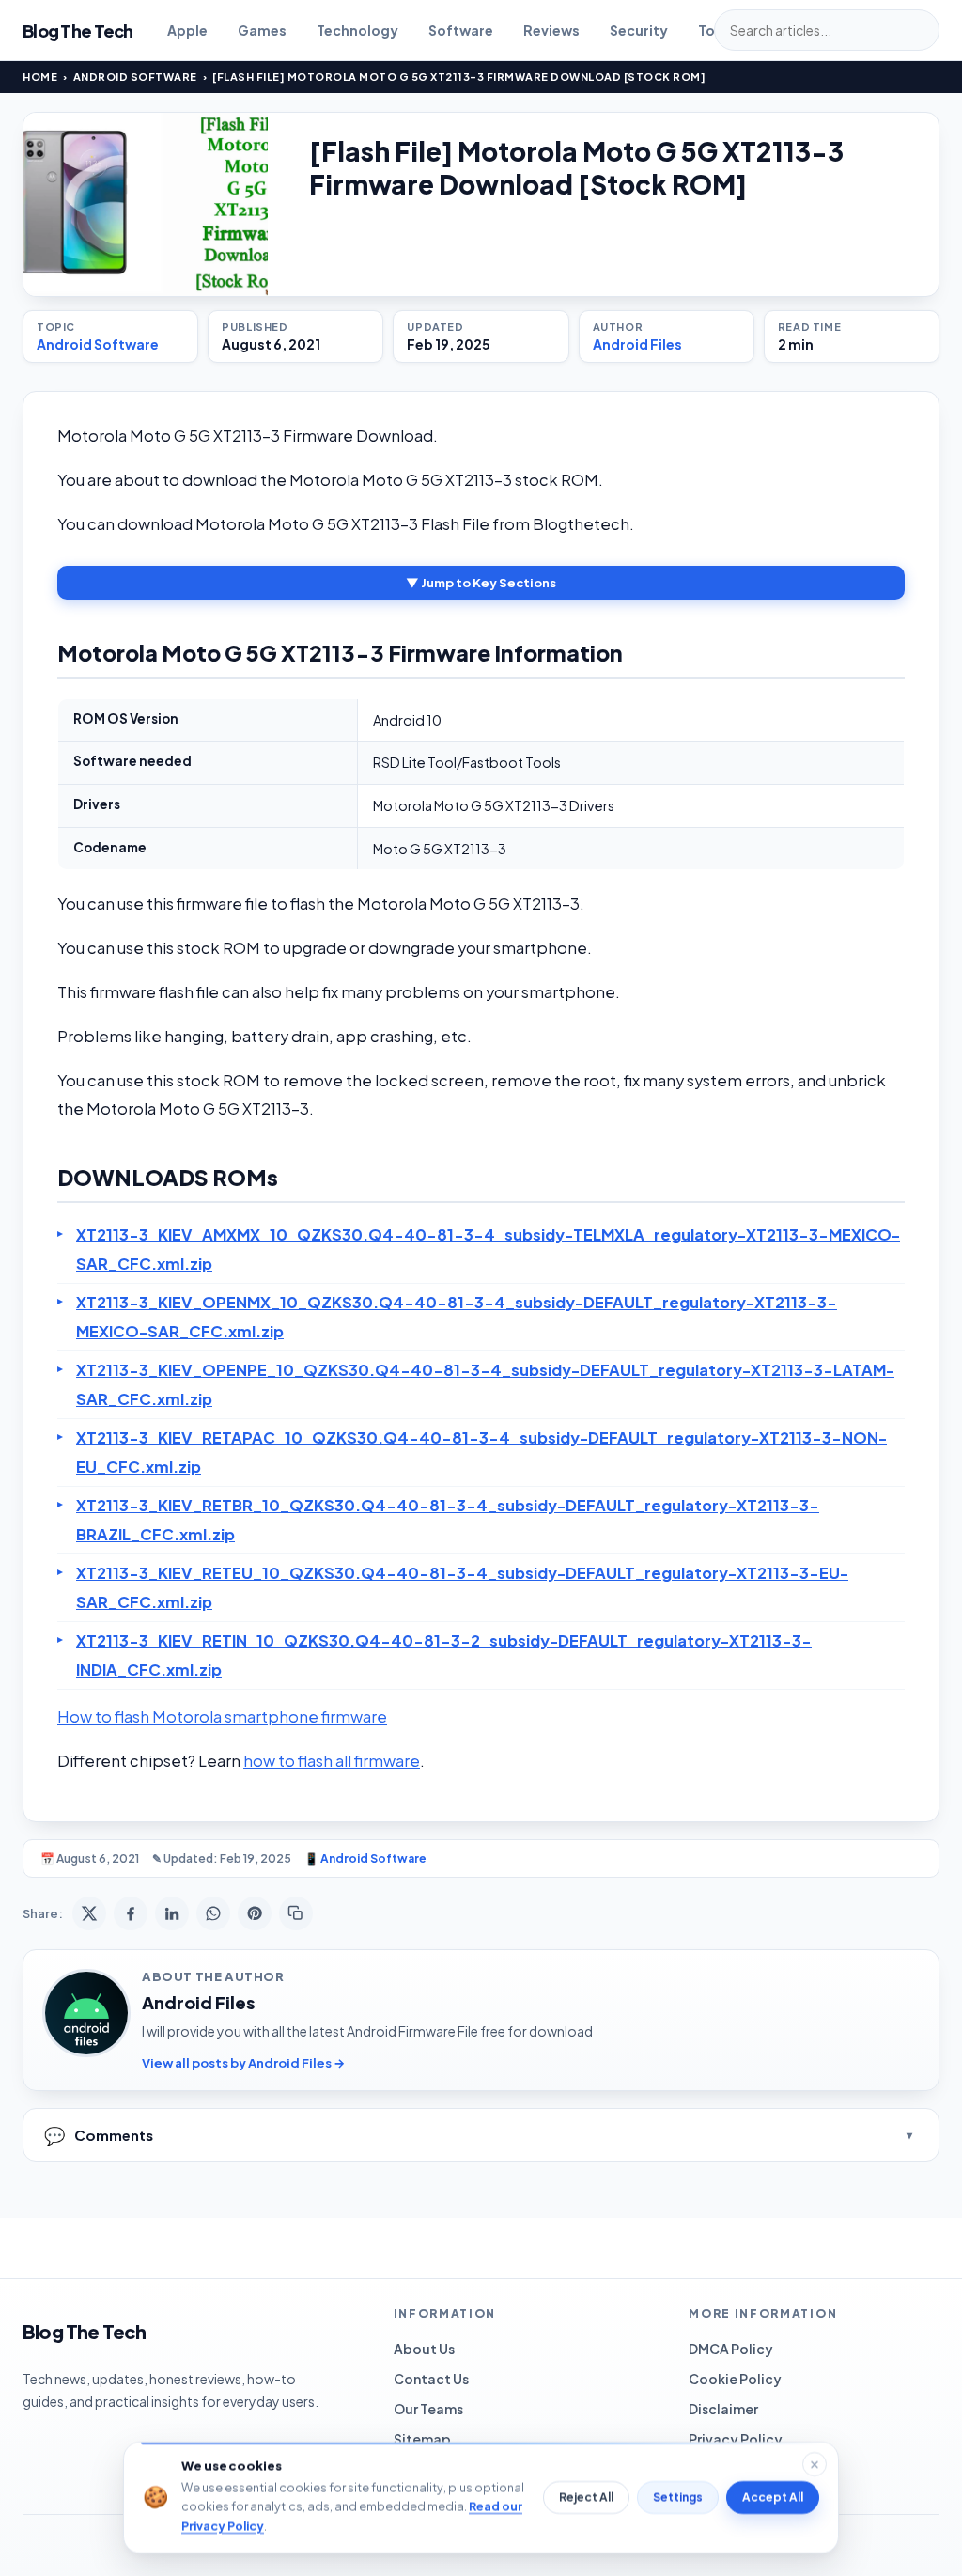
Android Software (135, 77)
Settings (678, 2498)
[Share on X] (89, 1913)
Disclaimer (723, 2409)
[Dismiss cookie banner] (815, 2464)
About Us (424, 2349)
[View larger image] (146, 204)
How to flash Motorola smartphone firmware (222, 1717)
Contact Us (431, 2379)
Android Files (637, 344)
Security (639, 30)
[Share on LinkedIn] (172, 1913)
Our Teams (428, 2409)
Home (40, 77)
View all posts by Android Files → (243, 2063)
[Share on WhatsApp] (213, 1913)
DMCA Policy (731, 2349)
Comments (99, 2135)
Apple (187, 30)
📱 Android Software (365, 1858)
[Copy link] (296, 1913)
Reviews (551, 30)
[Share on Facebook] (131, 1913)
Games (262, 30)
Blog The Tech (78, 31)
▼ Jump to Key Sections (481, 583)
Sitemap (422, 2439)
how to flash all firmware (332, 1761)
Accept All (773, 2498)
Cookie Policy (735, 2379)
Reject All (586, 2498)
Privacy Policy (736, 2439)
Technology (357, 30)
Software (461, 30)
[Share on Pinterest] (255, 1913)
